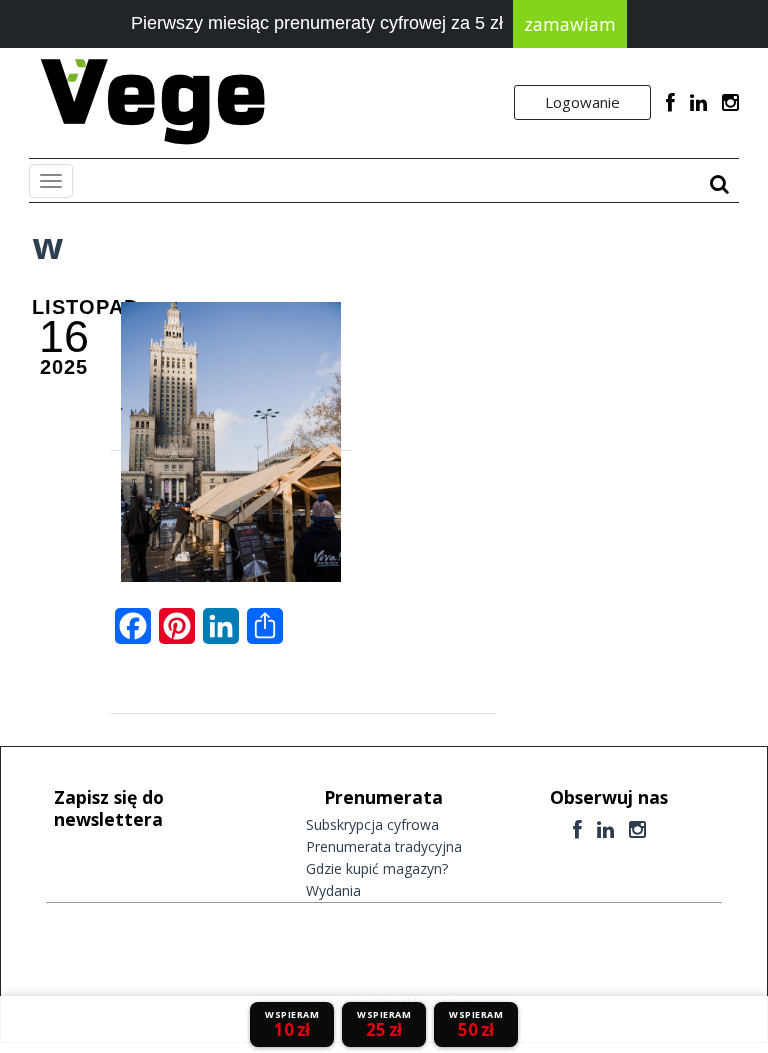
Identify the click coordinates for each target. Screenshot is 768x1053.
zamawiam (570, 24)
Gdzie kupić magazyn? (377, 868)
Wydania (333, 890)
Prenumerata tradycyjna (384, 846)
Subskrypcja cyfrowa (372, 824)
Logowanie (582, 102)
